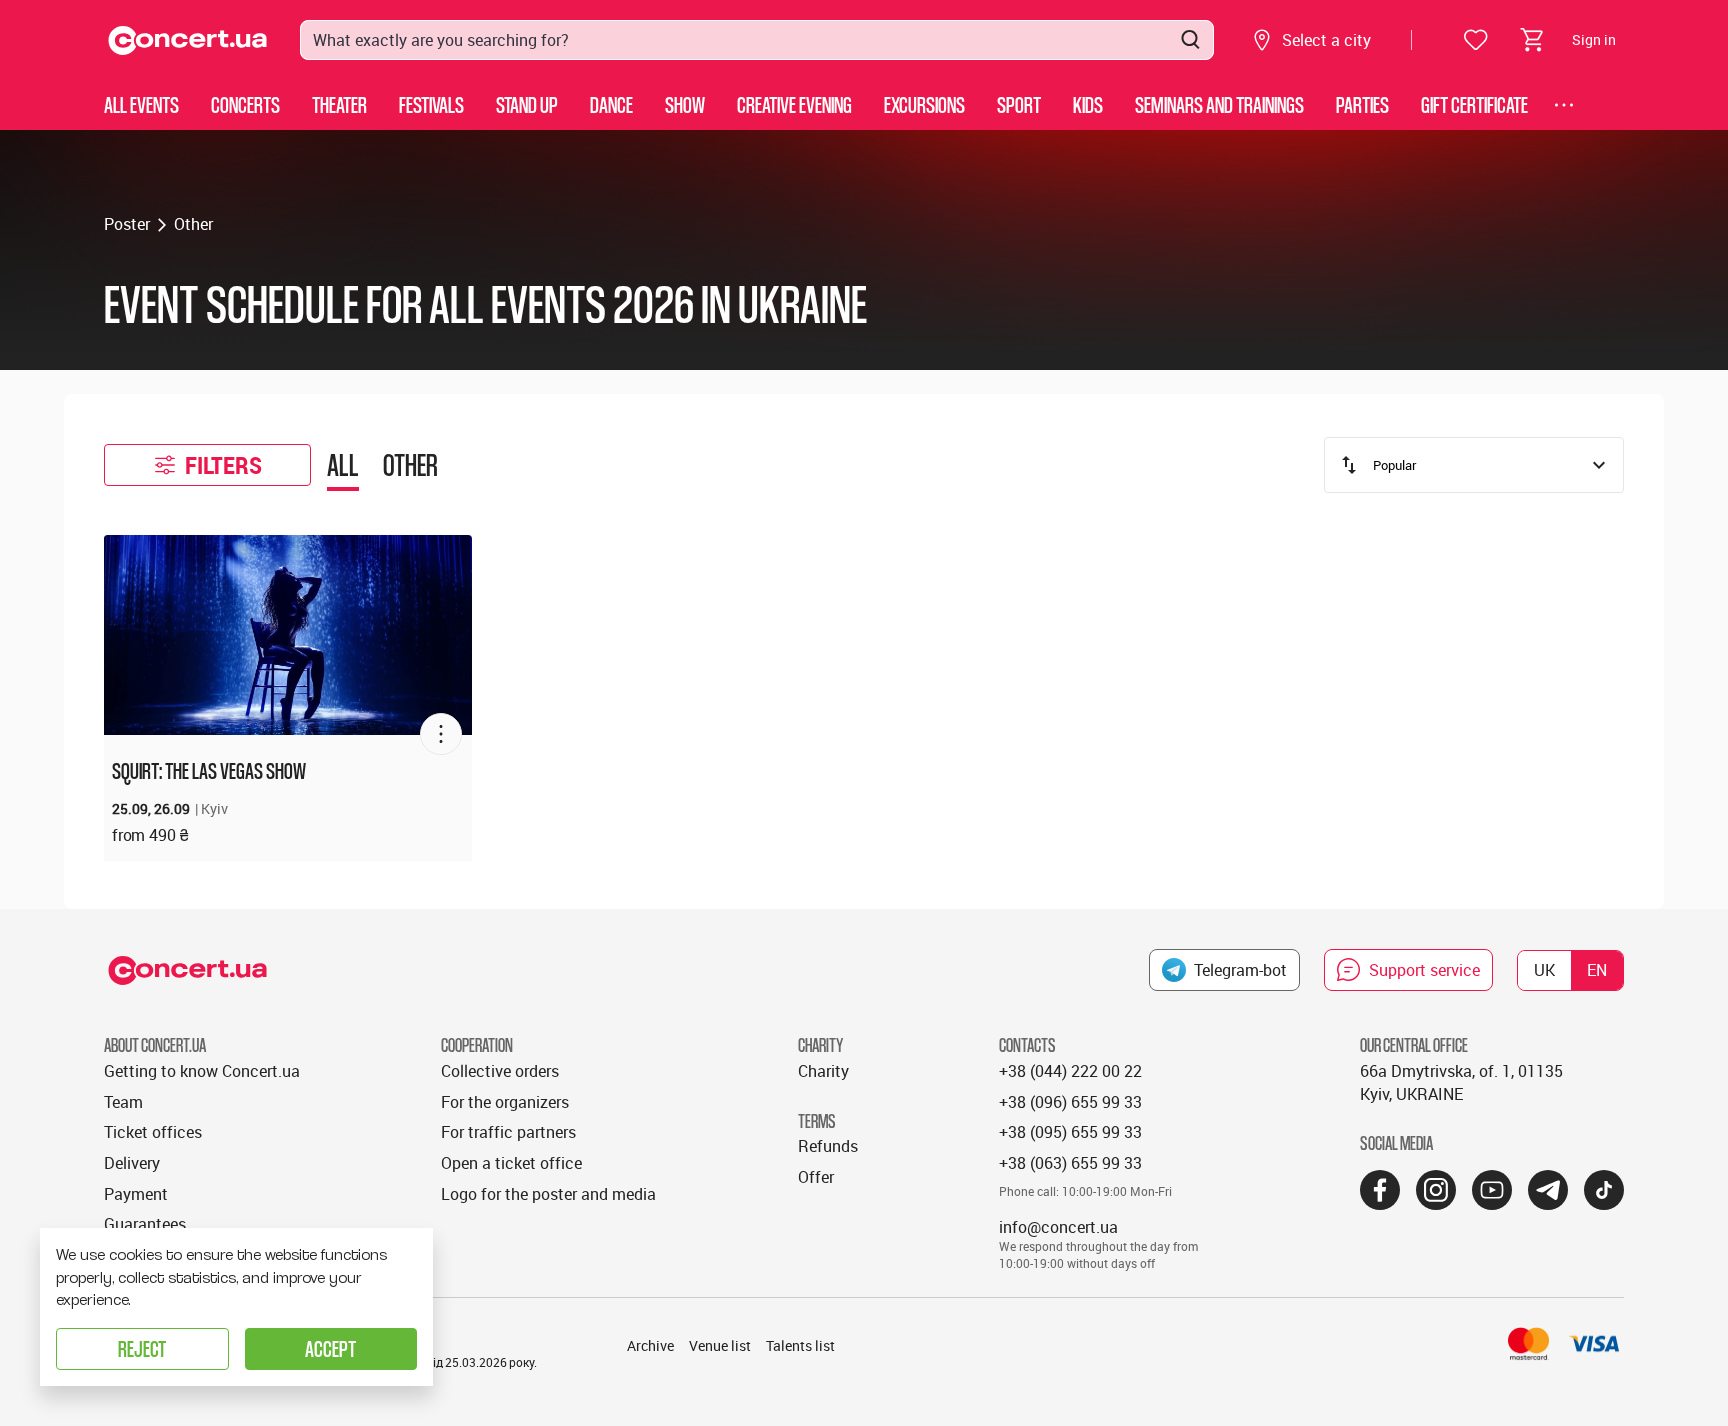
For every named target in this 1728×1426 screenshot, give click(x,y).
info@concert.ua (1058, 1227)
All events (141, 104)
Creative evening (794, 104)
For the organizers (505, 1102)
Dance (611, 104)
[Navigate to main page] (188, 40)
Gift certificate (1474, 104)
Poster (127, 224)
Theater (339, 104)
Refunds (828, 1146)
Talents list (800, 1345)
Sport (1019, 104)
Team (123, 1102)
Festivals (431, 104)
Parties (1362, 104)
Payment (136, 1194)
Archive (650, 1345)
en (1597, 970)
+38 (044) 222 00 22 (1070, 1071)
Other (193, 224)
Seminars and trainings (1219, 104)
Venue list (720, 1345)
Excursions (924, 104)
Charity (823, 1071)
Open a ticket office (511, 1163)
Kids (1088, 104)
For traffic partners (508, 1132)
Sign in (1594, 39)
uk (1544, 970)
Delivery (132, 1163)
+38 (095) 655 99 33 (1070, 1132)
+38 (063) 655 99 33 (1070, 1163)
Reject (142, 1348)
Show (685, 104)
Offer (816, 1177)
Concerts (245, 104)
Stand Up (527, 104)
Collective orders (500, 1071)
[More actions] (441, 734)
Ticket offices (153, 1132)
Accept (330, 1348)
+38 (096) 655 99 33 (1070, 1102)
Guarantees (145, 1224)
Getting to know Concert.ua (202, 1071)
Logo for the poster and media (548, 1194)
